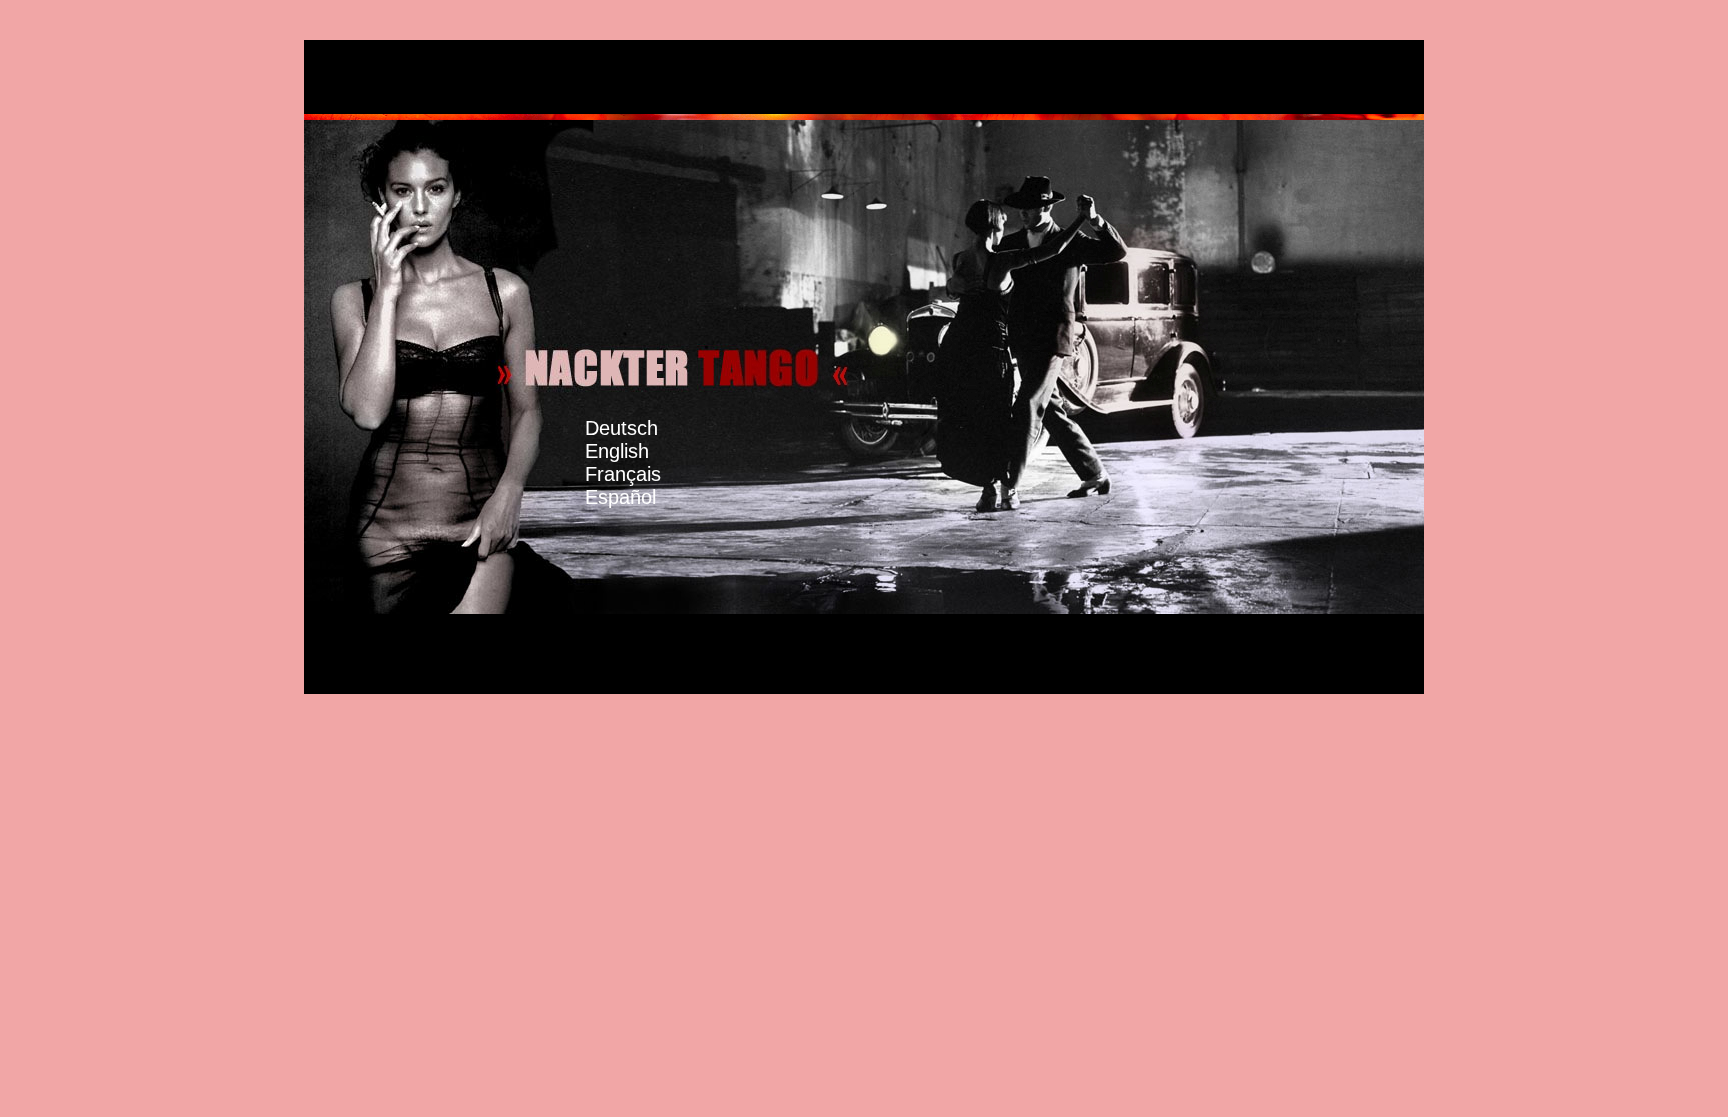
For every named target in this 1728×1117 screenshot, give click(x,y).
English (638, 439)
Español (640, 485)
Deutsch (621, 428)
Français (634, 462)
